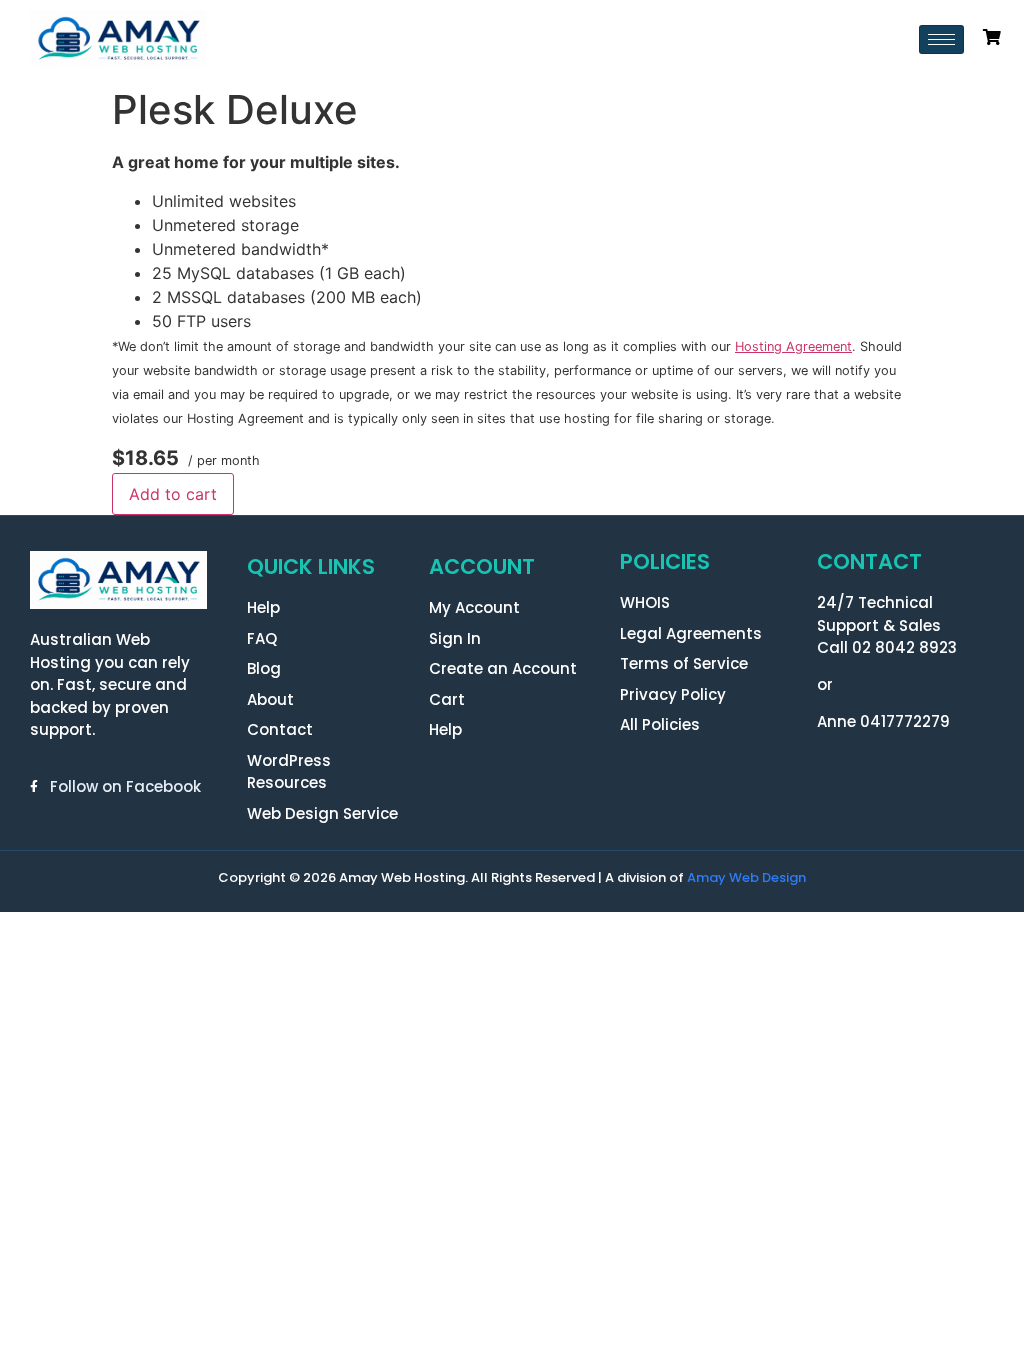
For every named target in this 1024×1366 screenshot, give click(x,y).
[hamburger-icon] (941, 39)
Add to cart (173, 494)
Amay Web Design (746, 877)
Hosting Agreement (793, 346)
